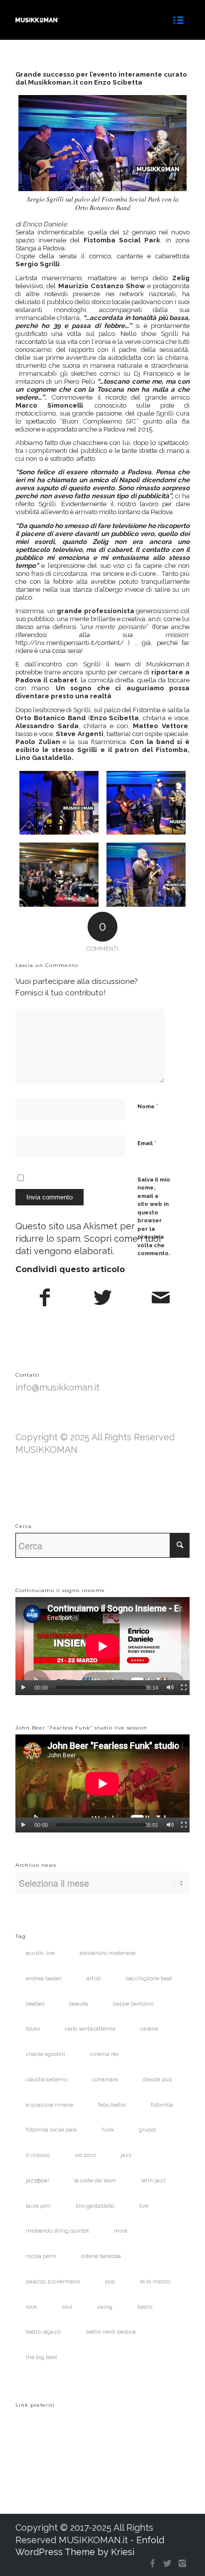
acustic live (40, 1953)
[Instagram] (182, 2564)
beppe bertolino (133, 2004)
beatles (35, 2004)
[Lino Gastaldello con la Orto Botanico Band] (146, 803)
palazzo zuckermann (53, 2282)
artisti (94, 1979)
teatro (145, 2307)
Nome (148, 1106)
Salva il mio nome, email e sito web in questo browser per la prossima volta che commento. (154, 1217)
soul (67, 2307)
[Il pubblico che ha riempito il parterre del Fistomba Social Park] (59, 875)
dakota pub (157, 2080)
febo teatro (112, 2105)
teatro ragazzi (44, 2332)
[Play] (23, 1688)
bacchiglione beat (149, 1979)
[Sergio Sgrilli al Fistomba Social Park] (59, 803)
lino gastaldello (95, 2206)
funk (108, 2130)
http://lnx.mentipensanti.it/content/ (70, 643)
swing (105, 2307)
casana (149, 2029)
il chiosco (38, 2155)
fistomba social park (51, 2130)
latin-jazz (154, 2181)
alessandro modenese (107, 1953)
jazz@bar (38, 2181)
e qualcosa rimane (50, 2105)
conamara (105, 2080)
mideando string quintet (57, 2231)
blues (33, 2029)
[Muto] (170, 1688)
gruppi (148, 2130)
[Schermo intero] (184, 1688)
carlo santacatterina (90, 2029)
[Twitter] (167, 2564)
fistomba (162, 2105)
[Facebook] (152, 2564)
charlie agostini (46, 2054)
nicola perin (41, 2256)
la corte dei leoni (95, 2181)
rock (31, 2307)
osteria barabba (101, 2256)
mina (121, 2231)
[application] (102, 1646)
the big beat (42, 2357)
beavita (79, 2004)
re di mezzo (155, 2282)
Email (147, 1143)
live (144, 2206)
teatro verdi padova (111, 2332)
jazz (126, 2155)
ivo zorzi (85, 2155)
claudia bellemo (47, 2080)
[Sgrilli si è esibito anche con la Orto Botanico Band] (146, 875)
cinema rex (104, 2054)
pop (110, 2282)
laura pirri (38, 2206)
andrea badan (44, 1979)
